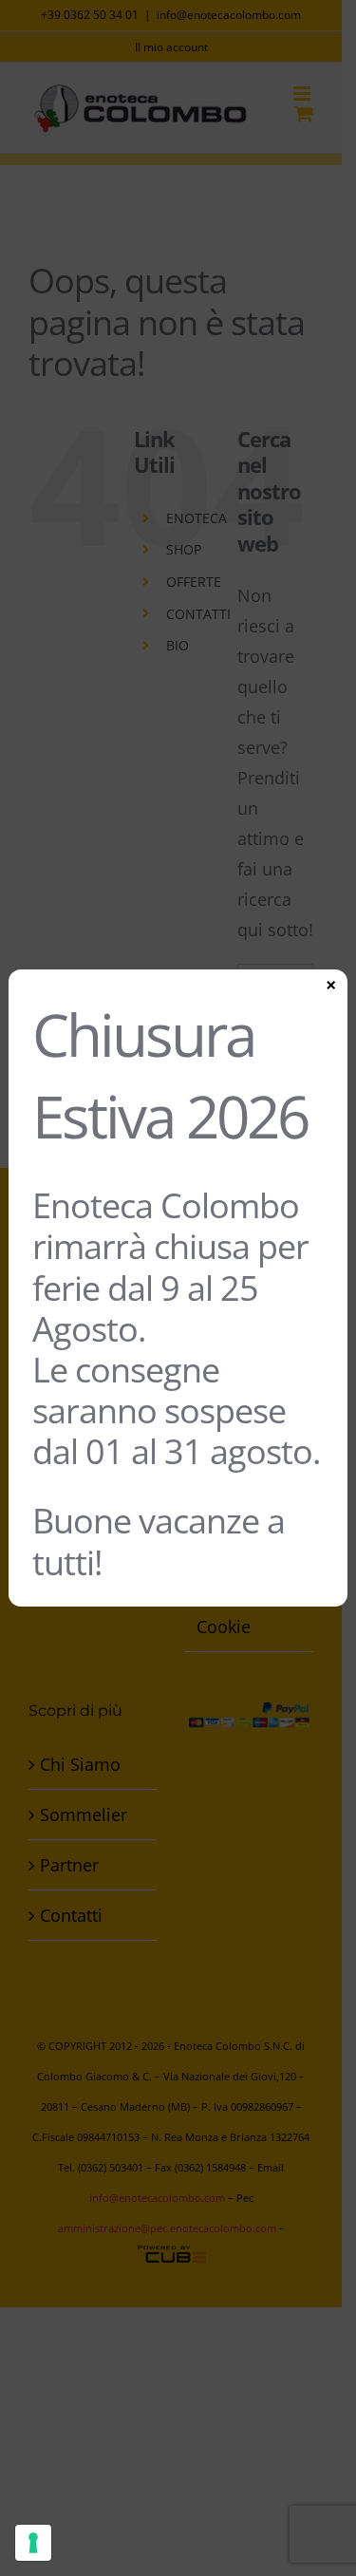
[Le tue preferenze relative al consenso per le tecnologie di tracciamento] (33, 2543)
